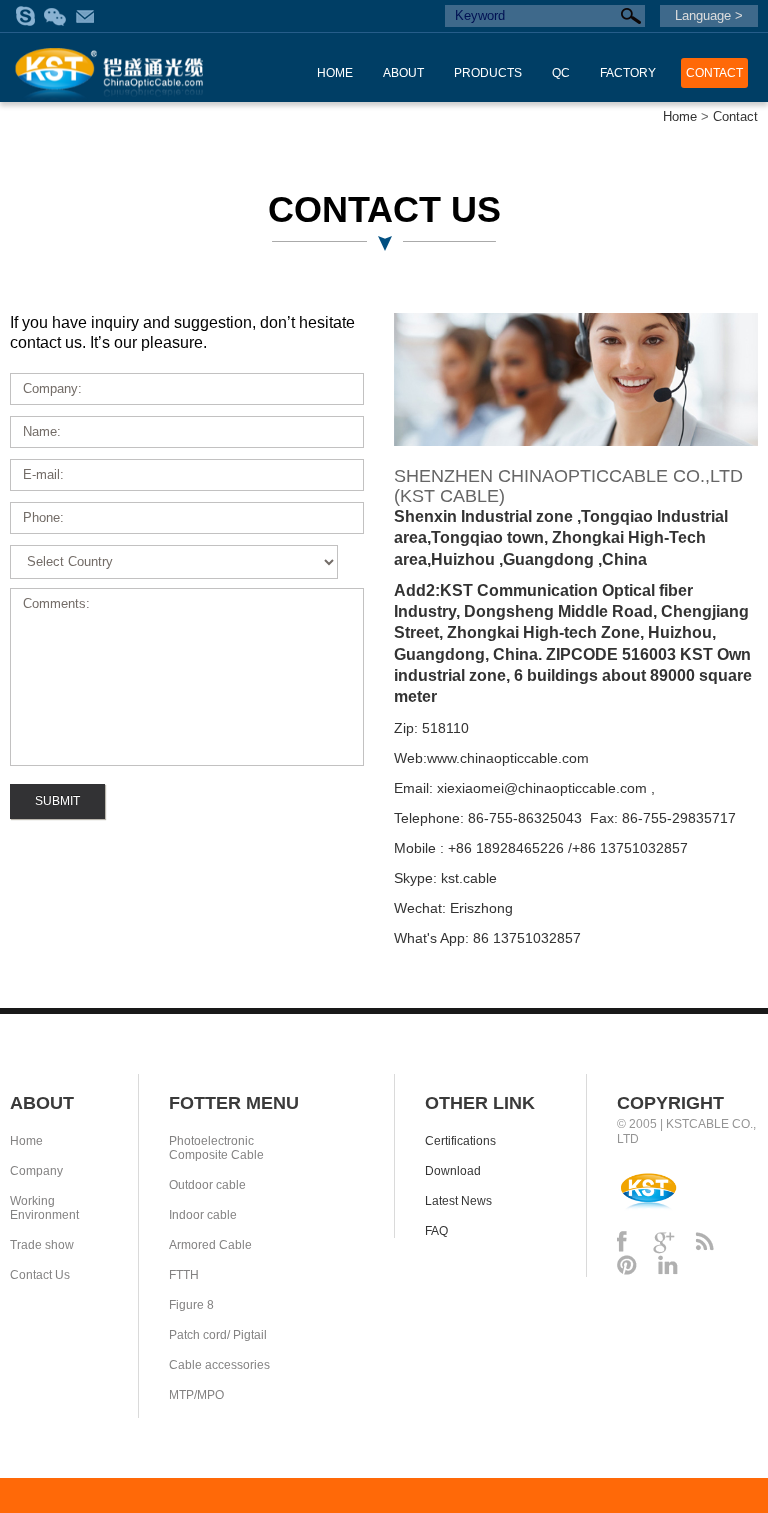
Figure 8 (191, 1305)
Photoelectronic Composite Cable (216, 1148)
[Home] (110, 65)
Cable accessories (219, 1365)
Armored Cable (210, 1245)
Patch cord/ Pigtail (218, 1335)
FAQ (436, 1231)
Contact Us (40, 1275)
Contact (735, 116)
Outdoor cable (207, 1185)
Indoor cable (203, 1215)
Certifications (460, 1141)
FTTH (184, 1275)
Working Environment (44, 1208)
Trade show (42, 1245)
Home (680, 116)
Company (36, 1171)
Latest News (458, 1201)
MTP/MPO (196, 1395)
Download (453, 1171)
